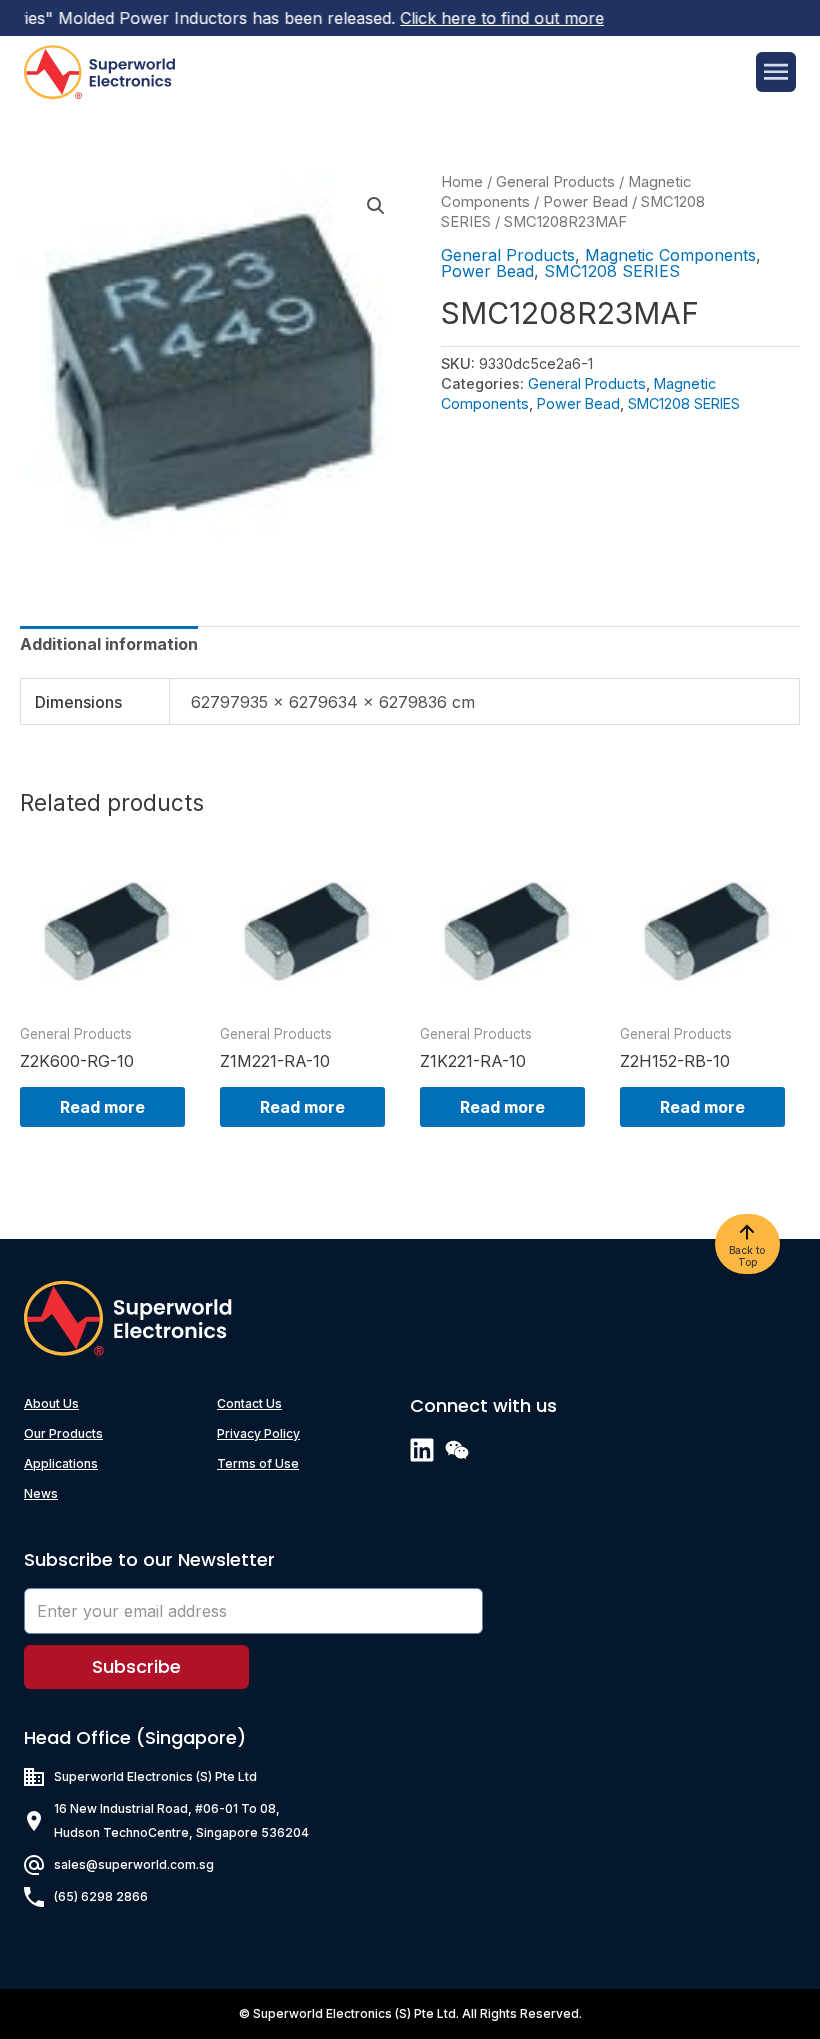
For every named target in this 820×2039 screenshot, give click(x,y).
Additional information (109, 644)
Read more (102, 1107)
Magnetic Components (670, 255)
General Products (555, 182)
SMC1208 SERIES (612, 271)
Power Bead (585, 202)
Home (462, 182)
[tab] (109, 644)
